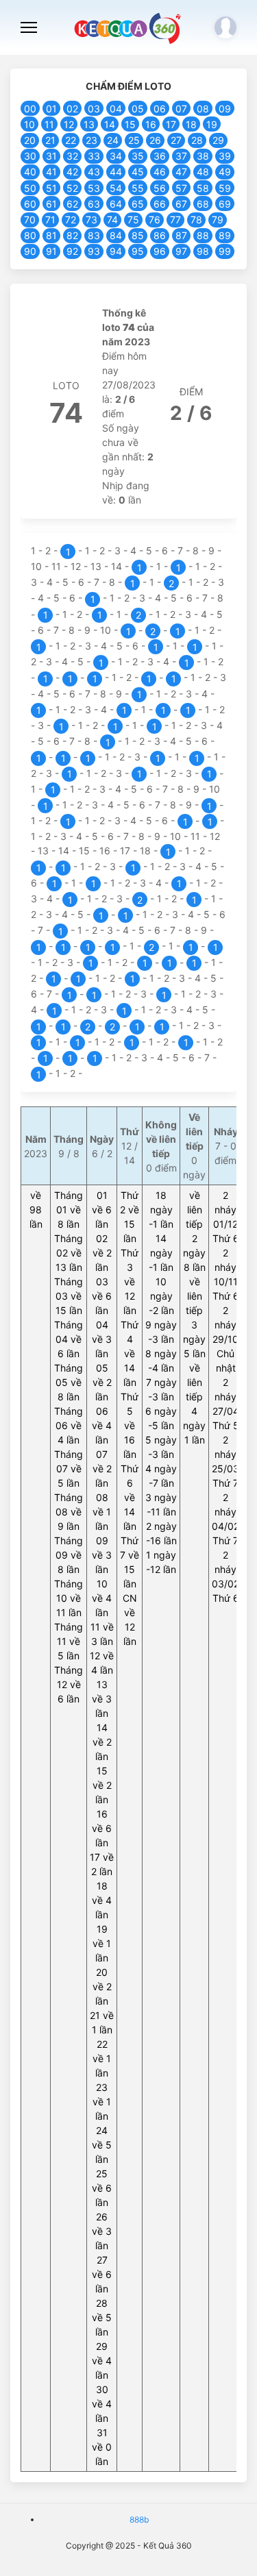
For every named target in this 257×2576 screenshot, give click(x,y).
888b (139, 2519)
